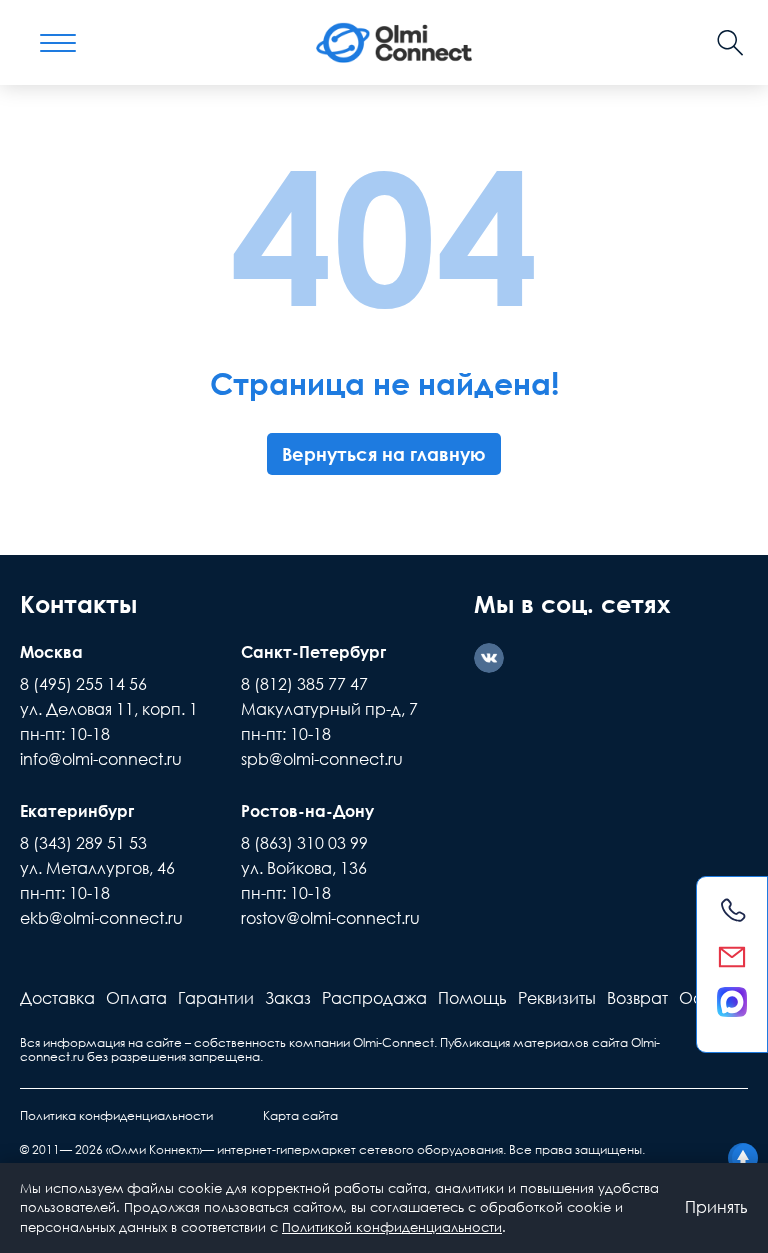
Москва (51, 652)
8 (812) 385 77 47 (304, 684)
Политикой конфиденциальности (392, 1227)
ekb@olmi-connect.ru (101, 918)
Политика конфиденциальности (116, 1115)
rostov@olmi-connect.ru (330, 918)
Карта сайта (300, 1115)
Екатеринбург (77, 811)
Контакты (78, 603)
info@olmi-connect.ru (101, 759)
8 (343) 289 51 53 (83, 843)
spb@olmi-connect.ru (322, 759)
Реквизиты (557, 998)
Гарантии (216, 998)
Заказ (288, 998)
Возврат (637, 998)
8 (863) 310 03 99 (304, 843)
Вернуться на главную (384, 454)
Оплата (136, 998)
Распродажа (374, 998)
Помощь (472, 998)
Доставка (57, 998)
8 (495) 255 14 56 (83, 684)
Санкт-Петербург (313, 652)
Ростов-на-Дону (307, 811)
